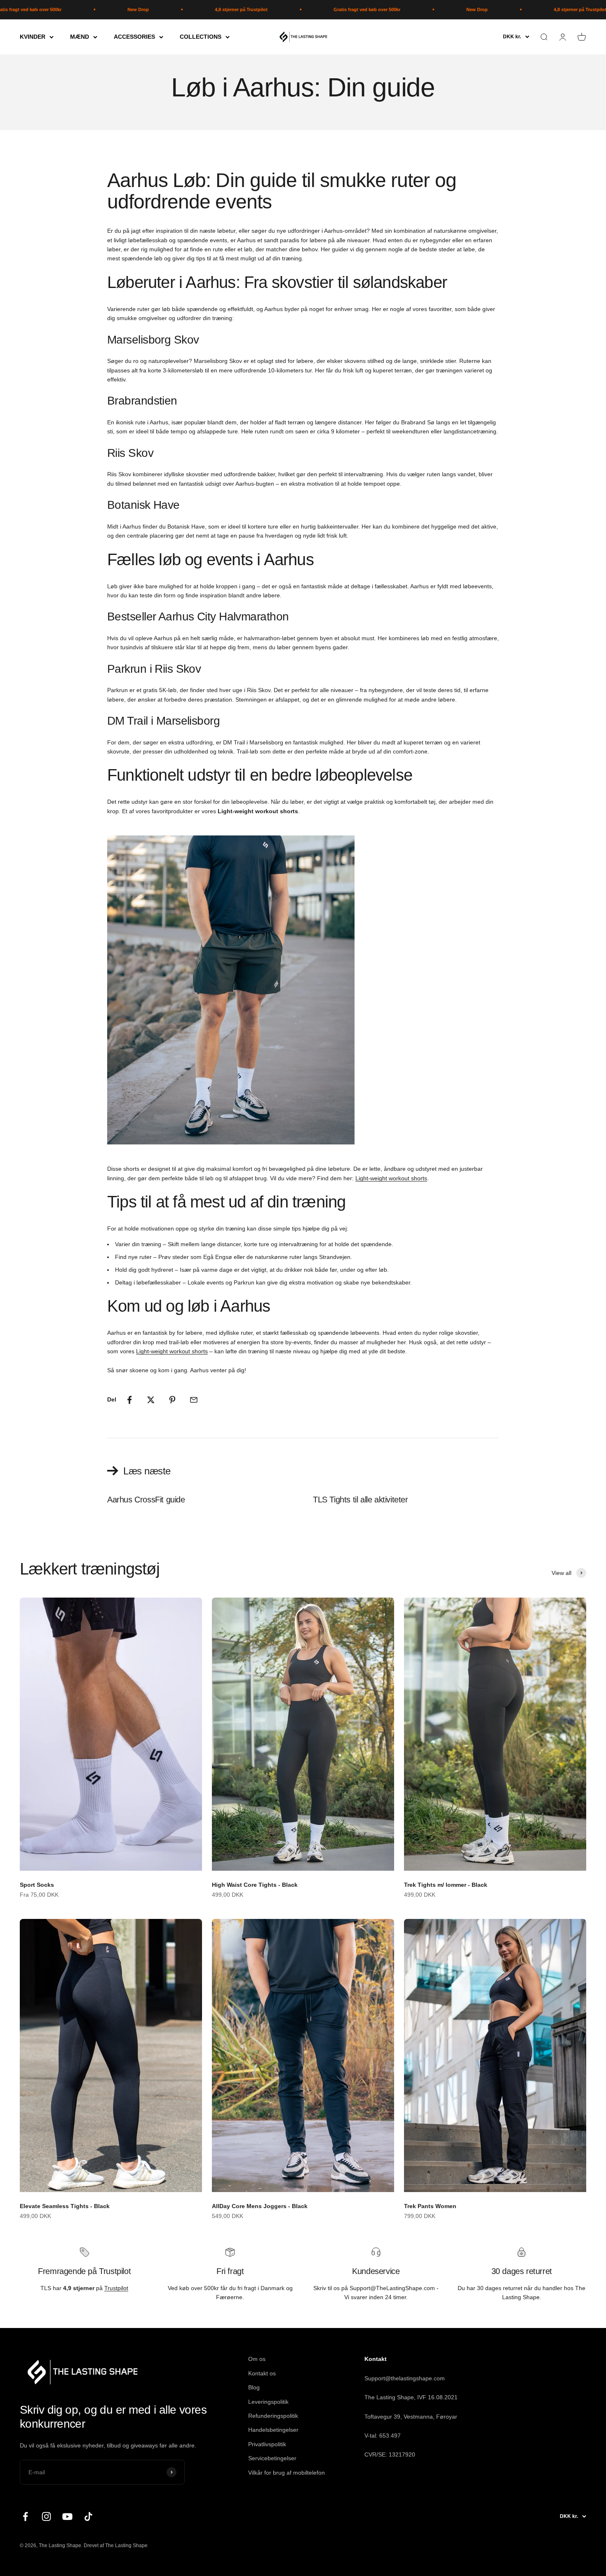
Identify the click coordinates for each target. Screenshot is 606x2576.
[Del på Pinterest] (172, 1400)
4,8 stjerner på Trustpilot (178, 9)
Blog (254, 2387)
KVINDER (33, 37)
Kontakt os (262, 2373)
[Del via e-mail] (194, 1400)
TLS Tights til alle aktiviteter (361, 1500)
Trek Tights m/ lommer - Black (446, 1885)
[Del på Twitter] (151, 1400)
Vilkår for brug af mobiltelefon (287, 2473)
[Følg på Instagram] (46, 2516)
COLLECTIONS (201, 37)
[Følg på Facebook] (25, 2516)
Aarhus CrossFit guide (146, 1500)
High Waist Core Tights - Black (255, 1885)
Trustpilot (116, 2288)
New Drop (75, 9)
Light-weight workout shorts (391, 1178)
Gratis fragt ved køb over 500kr (304, 9)
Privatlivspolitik (267, 2444)
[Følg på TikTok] (88, 2516)
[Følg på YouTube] (67, 2516)
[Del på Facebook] (129, 1400)
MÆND (80, 37)
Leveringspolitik (268, 2402)
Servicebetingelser (272, 2458)
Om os (257, 2359)
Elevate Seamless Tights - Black (65, 2206)
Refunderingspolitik (273, 2416)
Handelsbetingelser (273, 2430)
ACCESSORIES (134, 37)
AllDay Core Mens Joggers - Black (260, 2206)
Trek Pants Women (430, 2206)
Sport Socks (37, 1885)
